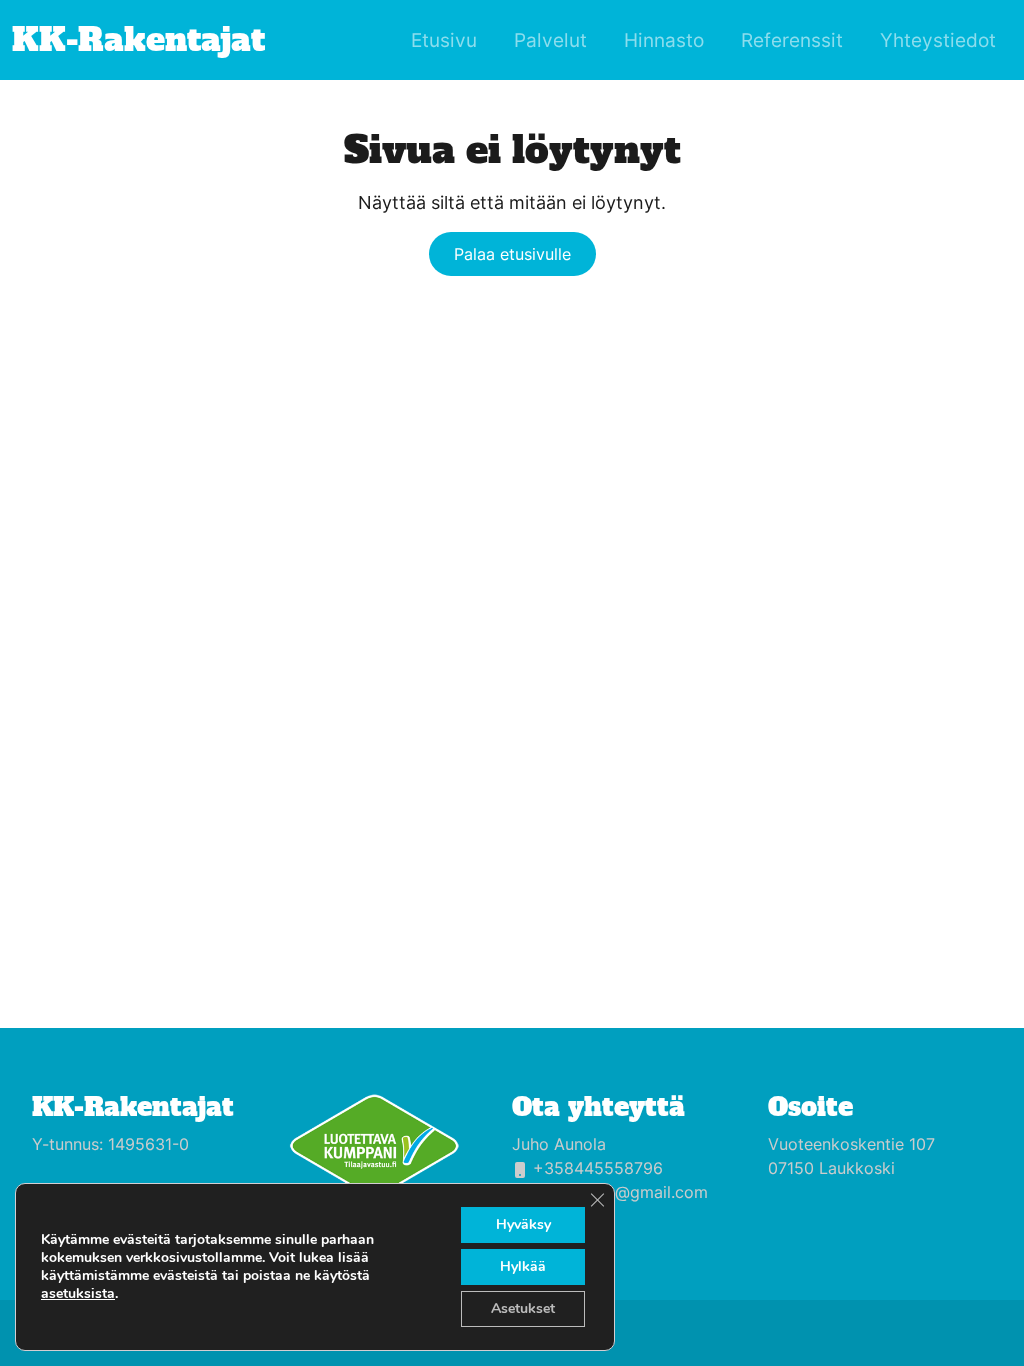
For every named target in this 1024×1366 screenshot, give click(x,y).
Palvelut (550, 40)
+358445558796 (598, 1168)
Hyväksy (523, 1224)
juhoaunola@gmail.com (620, 1192)
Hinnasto (664, 40)
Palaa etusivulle (512, 254)
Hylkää (523, 1266)
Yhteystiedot (938, 40)
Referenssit (792, 40)
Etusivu (444, 40)
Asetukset (523, 1308)
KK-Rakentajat (133, 1107)
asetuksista (78, 1294)
